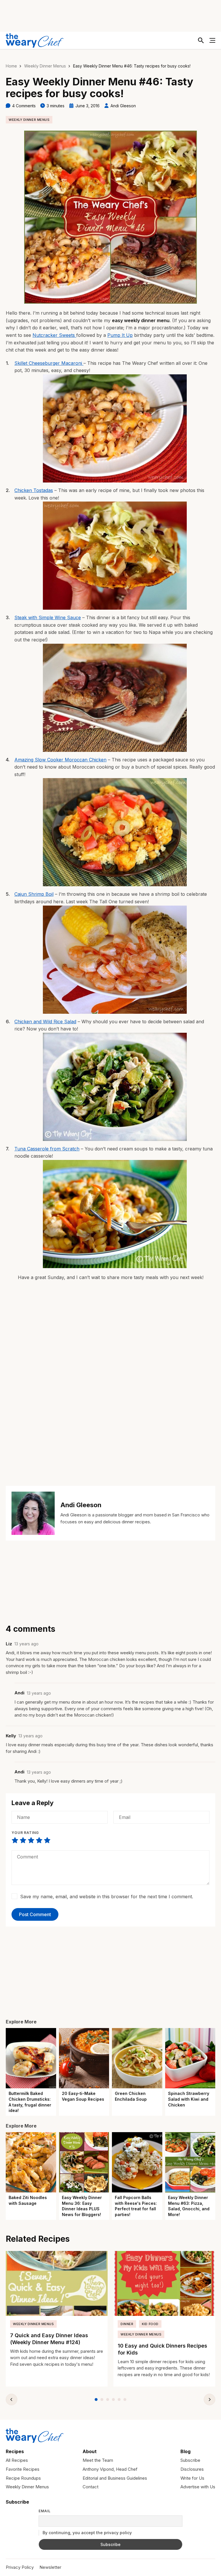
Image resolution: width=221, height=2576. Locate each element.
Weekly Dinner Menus (45, 66)
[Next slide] (209, 2399)
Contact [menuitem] (91, 2487)
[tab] (96, 2399)
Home (11, 66)
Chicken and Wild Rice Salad (45, 1022)
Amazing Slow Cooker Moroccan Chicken (60, 760)
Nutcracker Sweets (54, 335)
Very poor (15, 1840)
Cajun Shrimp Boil (34, 894)
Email (45, 2511)
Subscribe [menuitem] (190, 2460)
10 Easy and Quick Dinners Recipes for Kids (162, 2349)
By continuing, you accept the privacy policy (87, 2533)
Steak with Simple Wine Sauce (48, 617)
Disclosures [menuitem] (192, 2469)
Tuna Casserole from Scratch (47, 1149)
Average (31, 1840)
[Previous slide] (12, 2399)
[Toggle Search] (201, 40)
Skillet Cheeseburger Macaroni (49, 363)
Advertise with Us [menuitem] (198, 2487)
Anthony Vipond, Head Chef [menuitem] (110, 2469)
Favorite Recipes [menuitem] (23, 2469)
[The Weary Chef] (35, 40)
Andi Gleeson (123, 106)
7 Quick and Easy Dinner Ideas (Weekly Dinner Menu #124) (49, 2339)
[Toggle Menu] (212, 40)
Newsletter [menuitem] (50, 2567)
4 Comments (24, 106)
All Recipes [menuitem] (17, 2460)
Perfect (47, 1840)
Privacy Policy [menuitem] (20, 2567)
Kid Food (150, 2324)
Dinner (127, 2324)
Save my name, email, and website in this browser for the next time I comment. (107, 1897)
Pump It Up (120, 335)
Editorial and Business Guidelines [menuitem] (115, 2478)
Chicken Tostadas (34, 490)
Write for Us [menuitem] (192, 2478)
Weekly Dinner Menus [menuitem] (27, 2487)
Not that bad (23, 1840)
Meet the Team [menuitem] (98, 2460)
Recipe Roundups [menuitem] (23, 2478)
